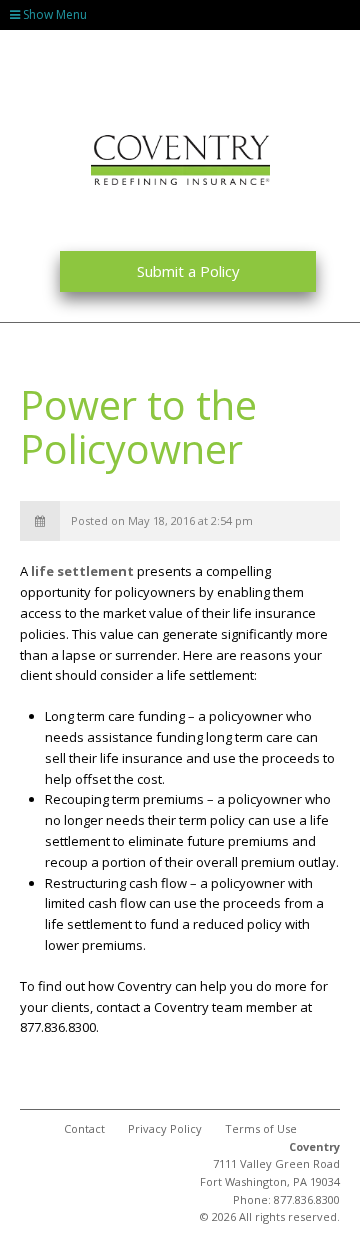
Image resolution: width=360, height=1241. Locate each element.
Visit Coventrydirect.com (148, 44)
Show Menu (53, 14)
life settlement (82, 571)
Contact (84, 1128)
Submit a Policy (188, 271)
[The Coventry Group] (180, 160)
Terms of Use (261, 1128)
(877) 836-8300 (318, 44)
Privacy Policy (165, 1128)
